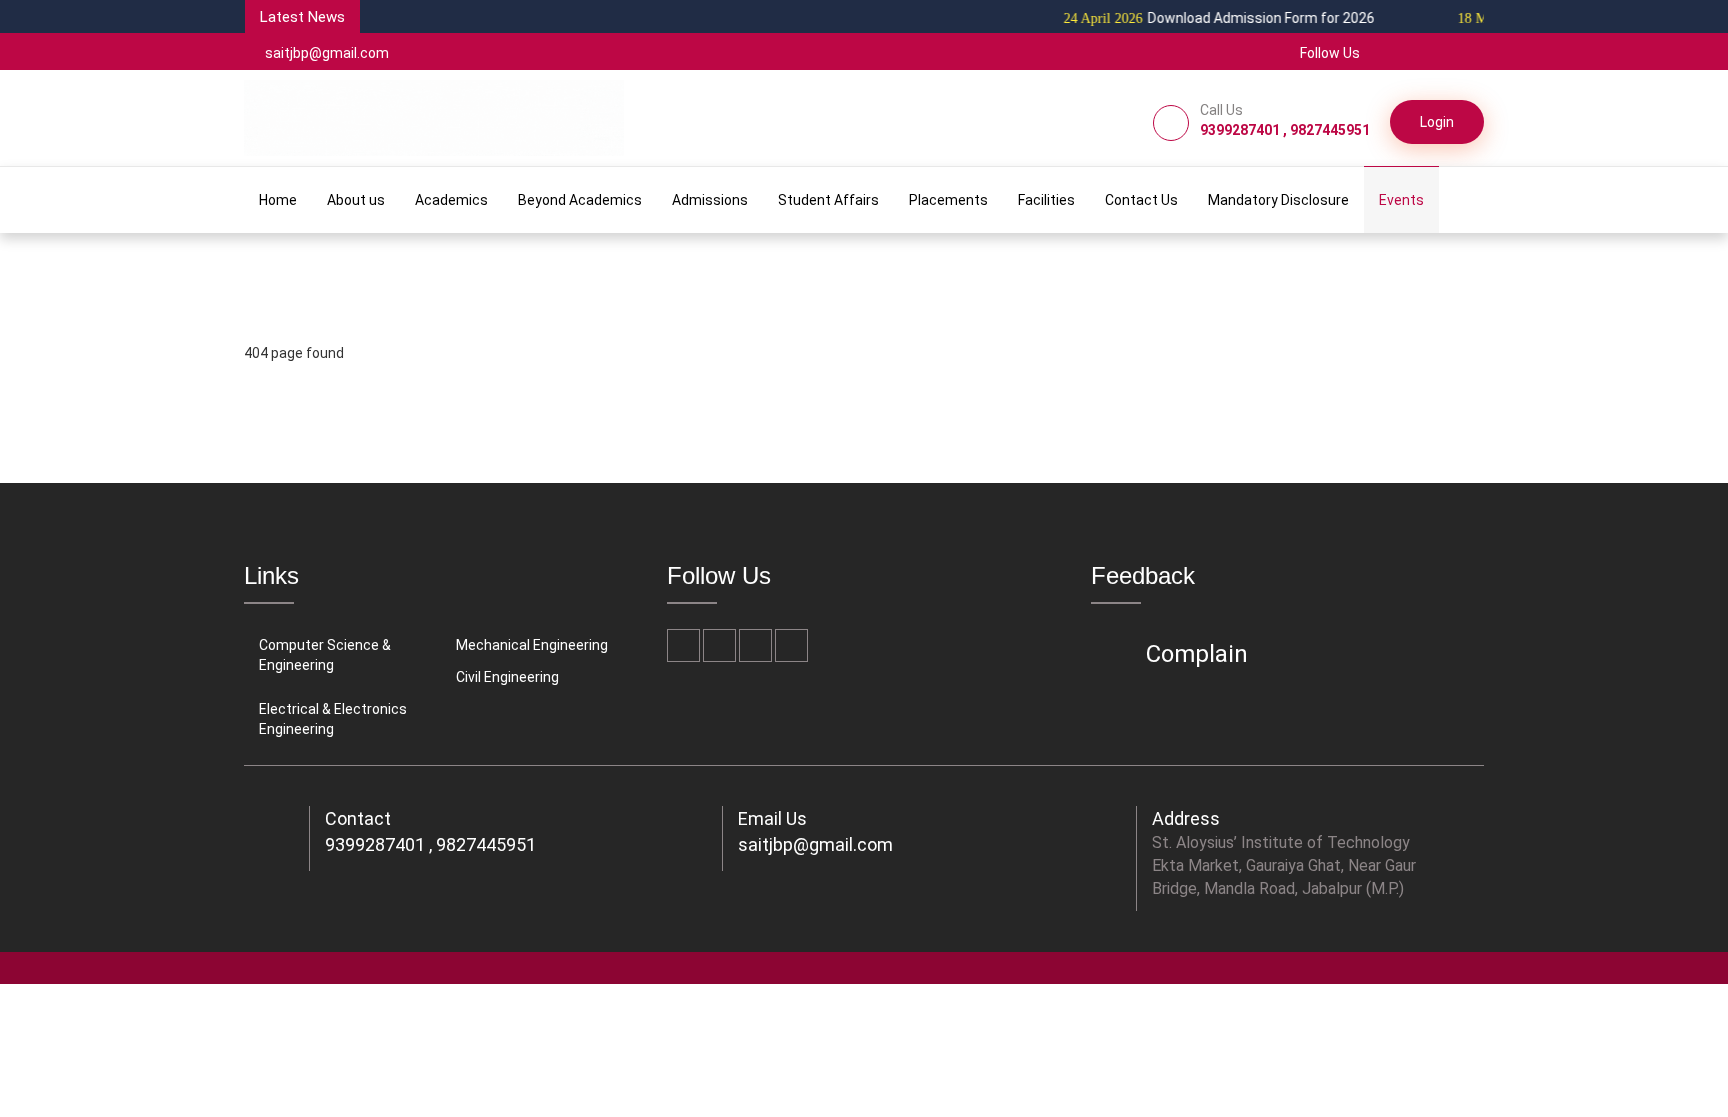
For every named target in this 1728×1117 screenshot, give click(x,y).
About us (356, 200)
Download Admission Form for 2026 (1202, 18)
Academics (451, 200)
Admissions (710, 200)
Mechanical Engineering (532, 645)
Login (1437, 122)
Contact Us (1141, 200)
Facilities (1046, 200)
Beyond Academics (580, 200)
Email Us (772, 818)
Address (1186, 818)
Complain (1197, 654)
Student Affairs (828, 200)
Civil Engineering (507, 677)
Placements (948, 200)
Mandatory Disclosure (1278, 200)
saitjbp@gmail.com (327, 53)
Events (1401, 200)
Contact (358, 818)
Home (278, 200)
